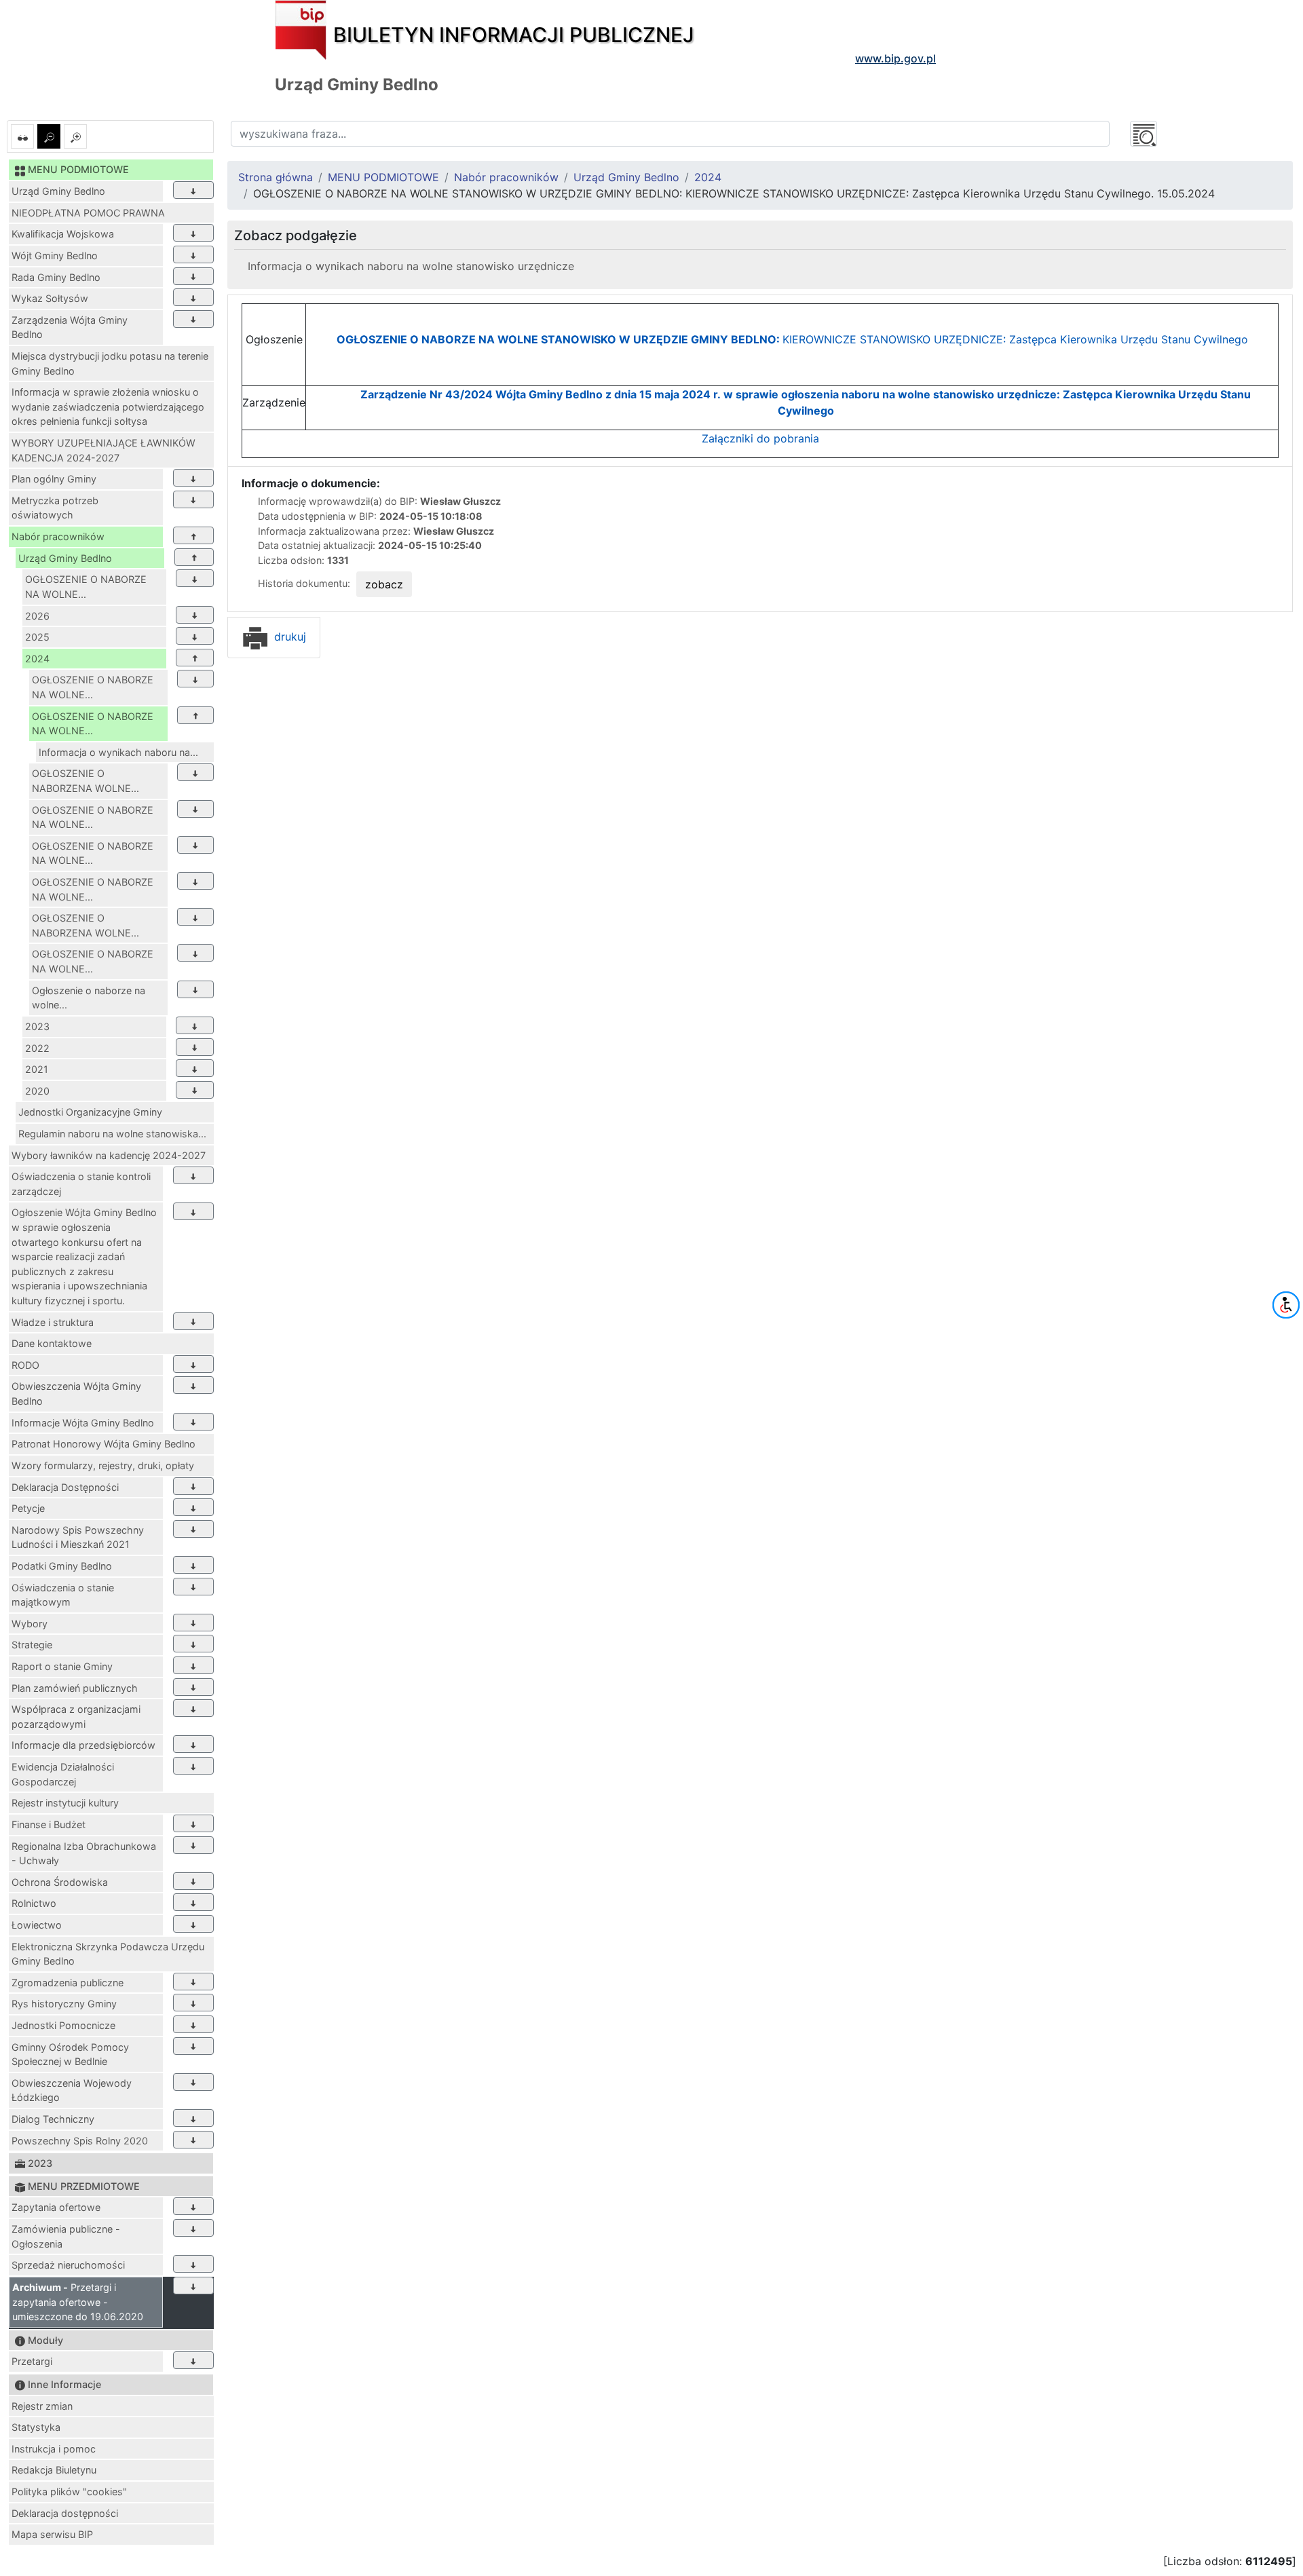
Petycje (28, 1508)
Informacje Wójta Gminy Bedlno (83, 1423)
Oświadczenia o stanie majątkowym (63, 1595)
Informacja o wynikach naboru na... (118, 752)
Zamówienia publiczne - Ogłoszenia (66, 2236)
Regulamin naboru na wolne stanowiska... (112, 1134)
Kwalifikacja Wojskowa (63, 234)
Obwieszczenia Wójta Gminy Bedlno (76, 1394)
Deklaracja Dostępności (65, 1487)
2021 (37, 1069)
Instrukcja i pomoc (54, 2449)
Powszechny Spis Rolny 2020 (80, 2141)
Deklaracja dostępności (65, 2513)
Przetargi (32, 2361)
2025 (37, 637)
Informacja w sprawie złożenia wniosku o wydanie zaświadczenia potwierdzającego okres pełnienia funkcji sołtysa (108, 406)
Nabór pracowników (58, 536)
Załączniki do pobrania (760, 438)
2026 (37, 616)
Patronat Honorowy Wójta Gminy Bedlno (103, 1444)
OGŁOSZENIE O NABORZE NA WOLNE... (86, 587)
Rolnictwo (34, 1903)
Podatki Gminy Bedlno (62, 1566)
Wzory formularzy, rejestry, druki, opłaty (103, 1465)
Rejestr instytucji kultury (65, 1803)
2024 (37, 659)
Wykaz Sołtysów (50, 298)
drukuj (288, 637)
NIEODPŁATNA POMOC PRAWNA (88, 213)
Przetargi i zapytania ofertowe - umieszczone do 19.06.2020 (78, 2302)
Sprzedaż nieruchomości (68, 2265)
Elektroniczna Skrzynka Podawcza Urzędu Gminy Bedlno (108, 1954)
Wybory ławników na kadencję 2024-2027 (109, 1155)
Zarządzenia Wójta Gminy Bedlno (70, 327)
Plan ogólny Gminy (54, 479)
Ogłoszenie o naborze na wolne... (89, 998)
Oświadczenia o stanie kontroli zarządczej (81, 1184)
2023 (37, 1026)
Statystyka (36, 2427)
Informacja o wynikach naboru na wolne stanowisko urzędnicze (411, 266)
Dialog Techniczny (53, 2119)
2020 (37, 1091)
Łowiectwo (37, 1925)
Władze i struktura (53, 1322)
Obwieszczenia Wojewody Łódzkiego (72, 2090)
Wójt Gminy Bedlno (55, 255)
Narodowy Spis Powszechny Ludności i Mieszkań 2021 (78, 1537)
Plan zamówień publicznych (75, 1688)
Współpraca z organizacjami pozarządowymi (76, 1717)
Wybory (30, 1624)
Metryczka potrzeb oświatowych (55, 508)
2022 (37, 1048)
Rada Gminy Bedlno (56, 277)
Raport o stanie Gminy (62, 1666)
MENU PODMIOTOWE (383, 177)
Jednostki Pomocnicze (63, 2025)
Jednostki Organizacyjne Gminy (90, 1112)
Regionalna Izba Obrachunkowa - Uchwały (84, 1854)
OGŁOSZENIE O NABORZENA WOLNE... (86, 781)
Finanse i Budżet (49, 1824)
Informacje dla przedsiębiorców (83, 1745)
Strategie (32, 1645)
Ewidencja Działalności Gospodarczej (63, 1774)
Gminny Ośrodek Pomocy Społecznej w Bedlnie (70, 2054)
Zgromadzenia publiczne (68, 1983)
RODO (25, 1365)
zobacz (384, 584)
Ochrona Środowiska (60, 1882)
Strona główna (276, 177)
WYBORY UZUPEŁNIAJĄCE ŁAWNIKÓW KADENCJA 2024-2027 (103, 450)
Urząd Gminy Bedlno (58, 191)
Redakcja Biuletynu (54, 2470)
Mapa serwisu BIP (52, 2534)
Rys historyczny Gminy (64, 2004)
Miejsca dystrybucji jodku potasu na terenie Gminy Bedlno (110, 363)
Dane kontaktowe (52, 1343)
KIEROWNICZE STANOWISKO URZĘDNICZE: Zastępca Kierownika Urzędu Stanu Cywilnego (792, 339)
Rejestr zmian (42, 2406)
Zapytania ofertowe (56, 2207)
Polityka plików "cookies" (69, 2492)
